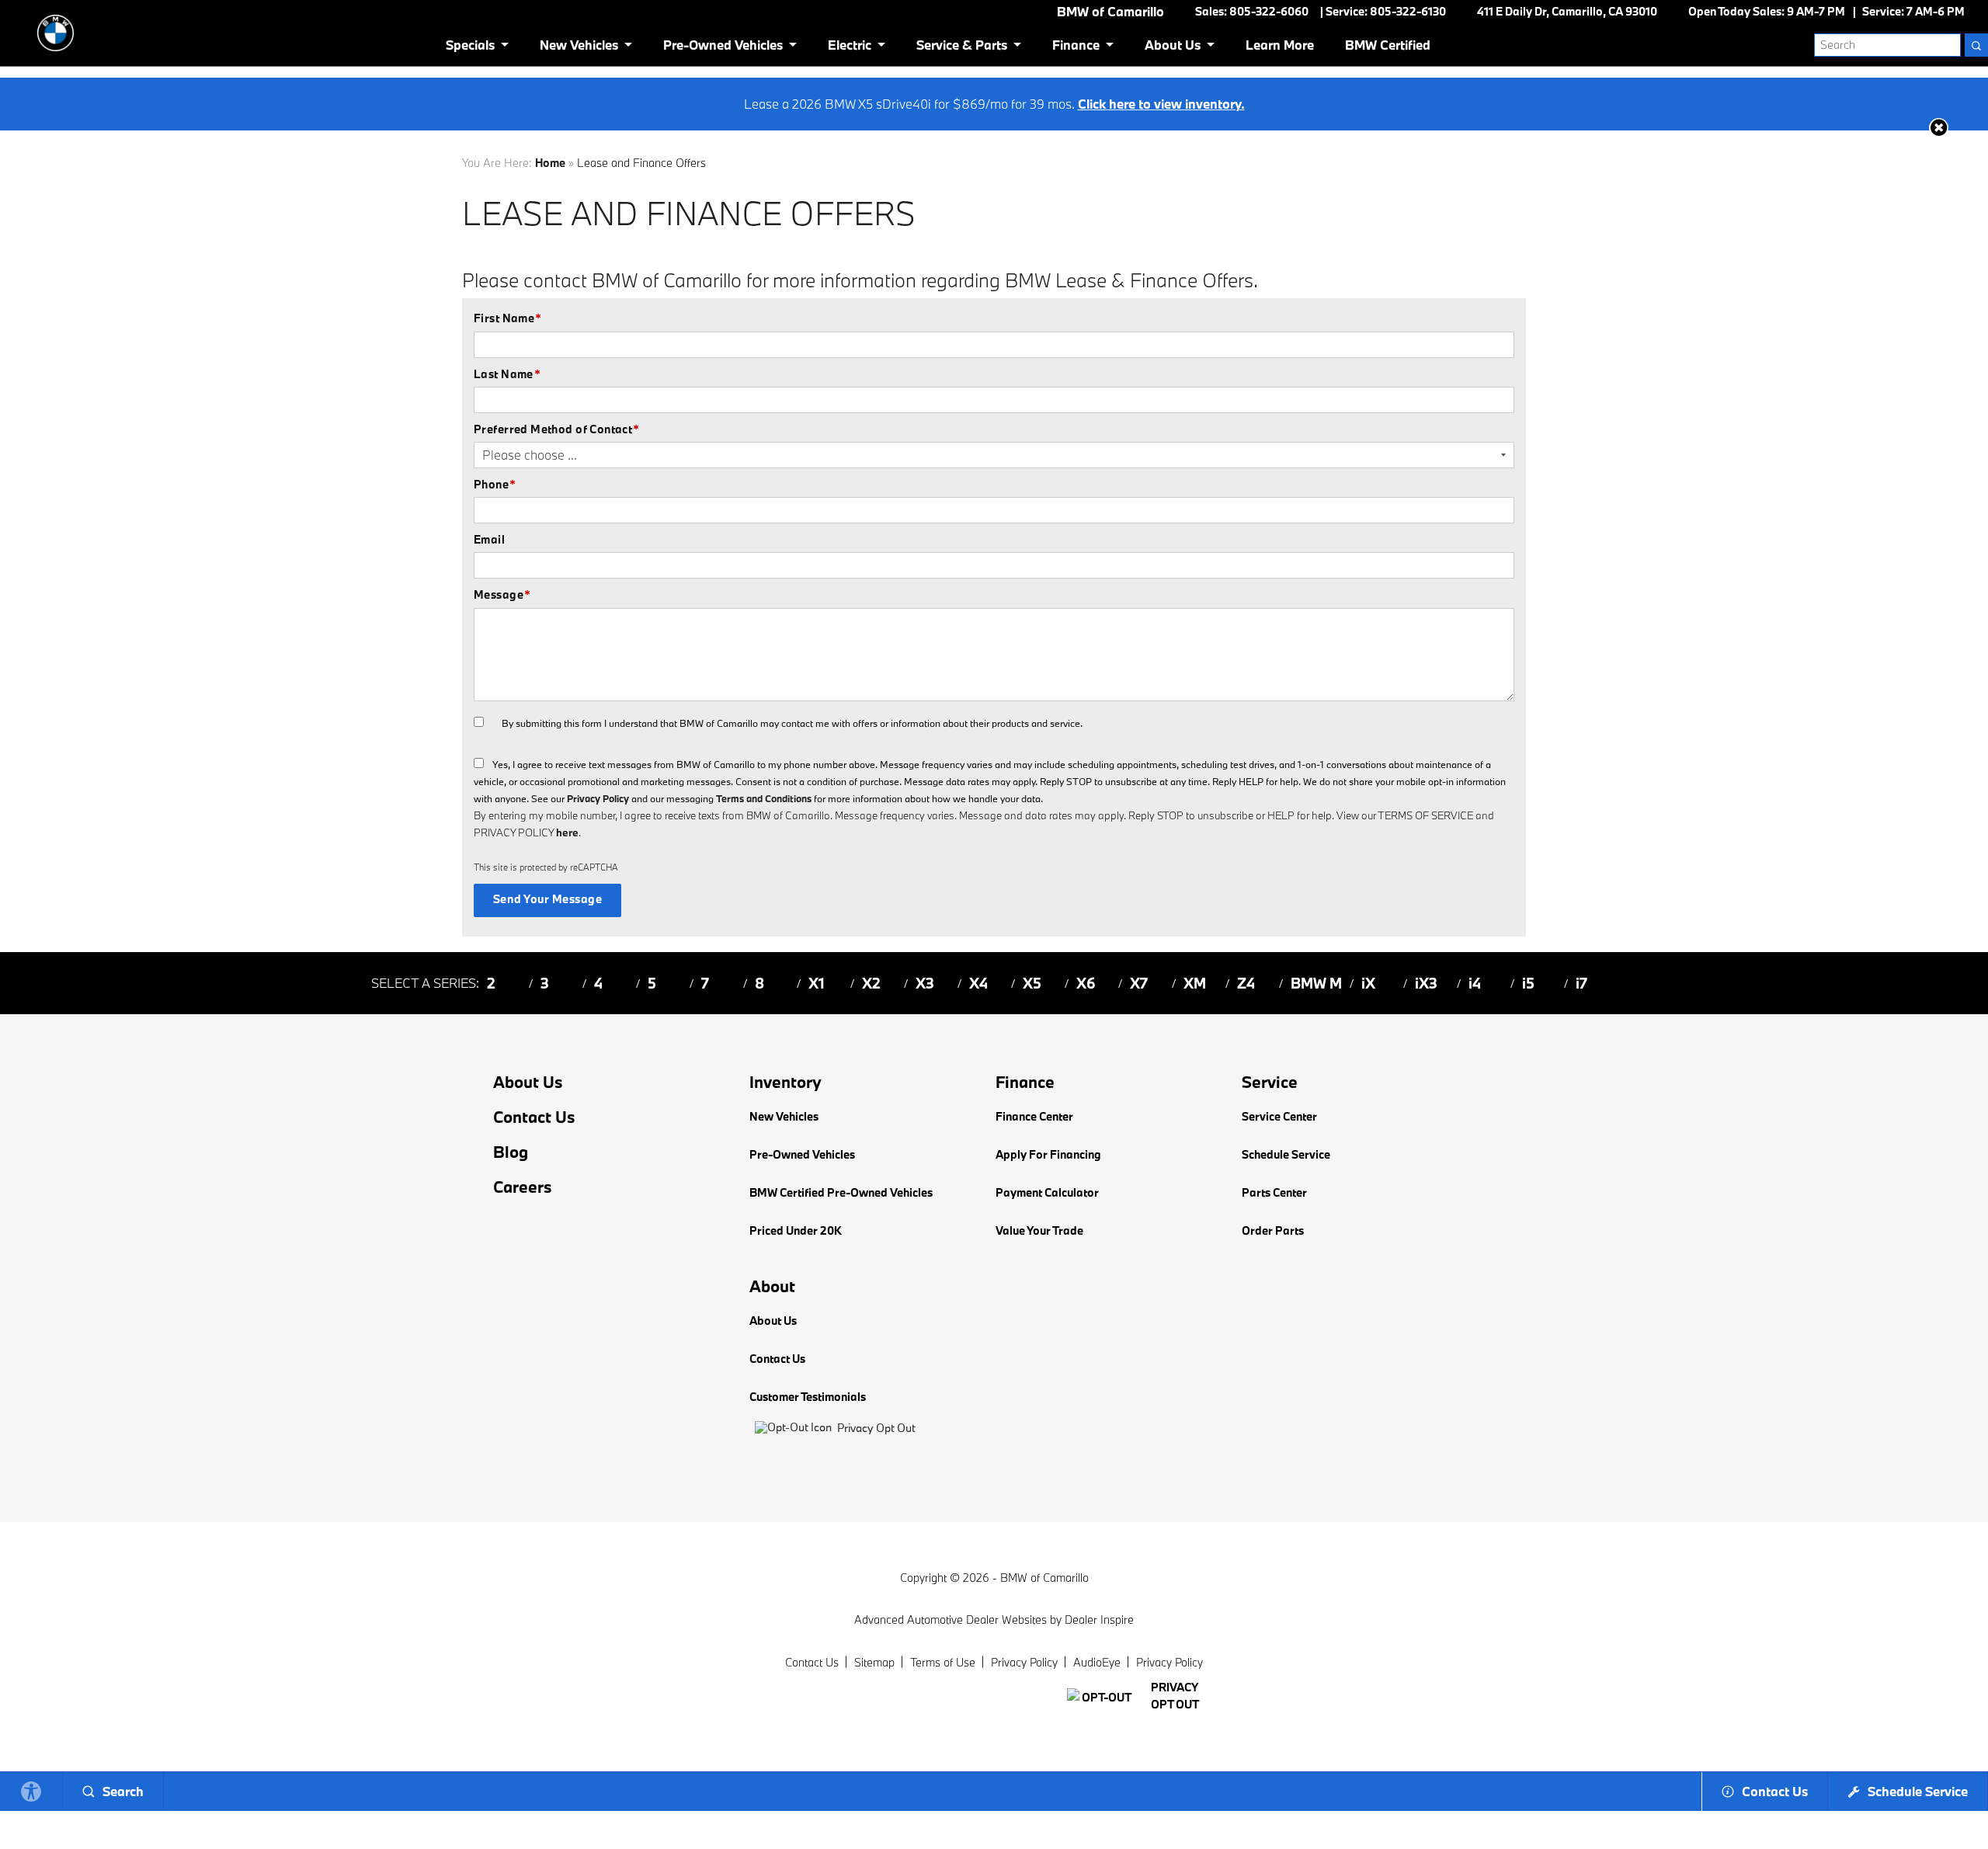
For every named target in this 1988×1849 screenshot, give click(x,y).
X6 (1086, 983)
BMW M (1316, 983)
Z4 (1246, 983)
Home (550, 163)
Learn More (1280, 45)
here (567, 832)
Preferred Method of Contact (557, 429)
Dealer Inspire (1099, 1620)
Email (489, 539)
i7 (1581, 983)
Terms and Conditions (764, 798)
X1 (817, 983)
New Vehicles (579, 45)
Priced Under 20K (796, 1230)
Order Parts (1273, 1230)
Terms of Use (943, 1662)
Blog (511, 1152)
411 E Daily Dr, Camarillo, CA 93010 (1567, 11)
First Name (508, 318)
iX (1368, 983)
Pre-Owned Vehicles (723, 45)
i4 (1475, 983)
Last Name (507, 374)
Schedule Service (1286, 1154)
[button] (1939, 128)
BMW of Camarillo (1044, 1578)
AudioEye (1097, 1662)
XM (1195, 983)
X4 (978, 983)
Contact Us (534, 1117)
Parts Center (1274, 1192)
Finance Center (1034, 1116)
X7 (1139, 983)
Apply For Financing (1048, 1154)
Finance (1076, 45)
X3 (925, 983)
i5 (1528, 983)
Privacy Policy (598, 798)
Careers (523, 1187)
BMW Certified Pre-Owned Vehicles (841, 1192)
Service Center (1279, 1116)
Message (502, 594)
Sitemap (874, 1662)
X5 (1032, 983)
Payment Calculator (1047, 1192)
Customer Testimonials (808, 1397)
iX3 (1426, 983)
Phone (495, 484)
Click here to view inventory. (1161, 104)
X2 (871, 983)
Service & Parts (962, 45)
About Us (1173, 45)
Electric (850, 45)
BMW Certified (1388, 45)
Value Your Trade (1039, 1230)
